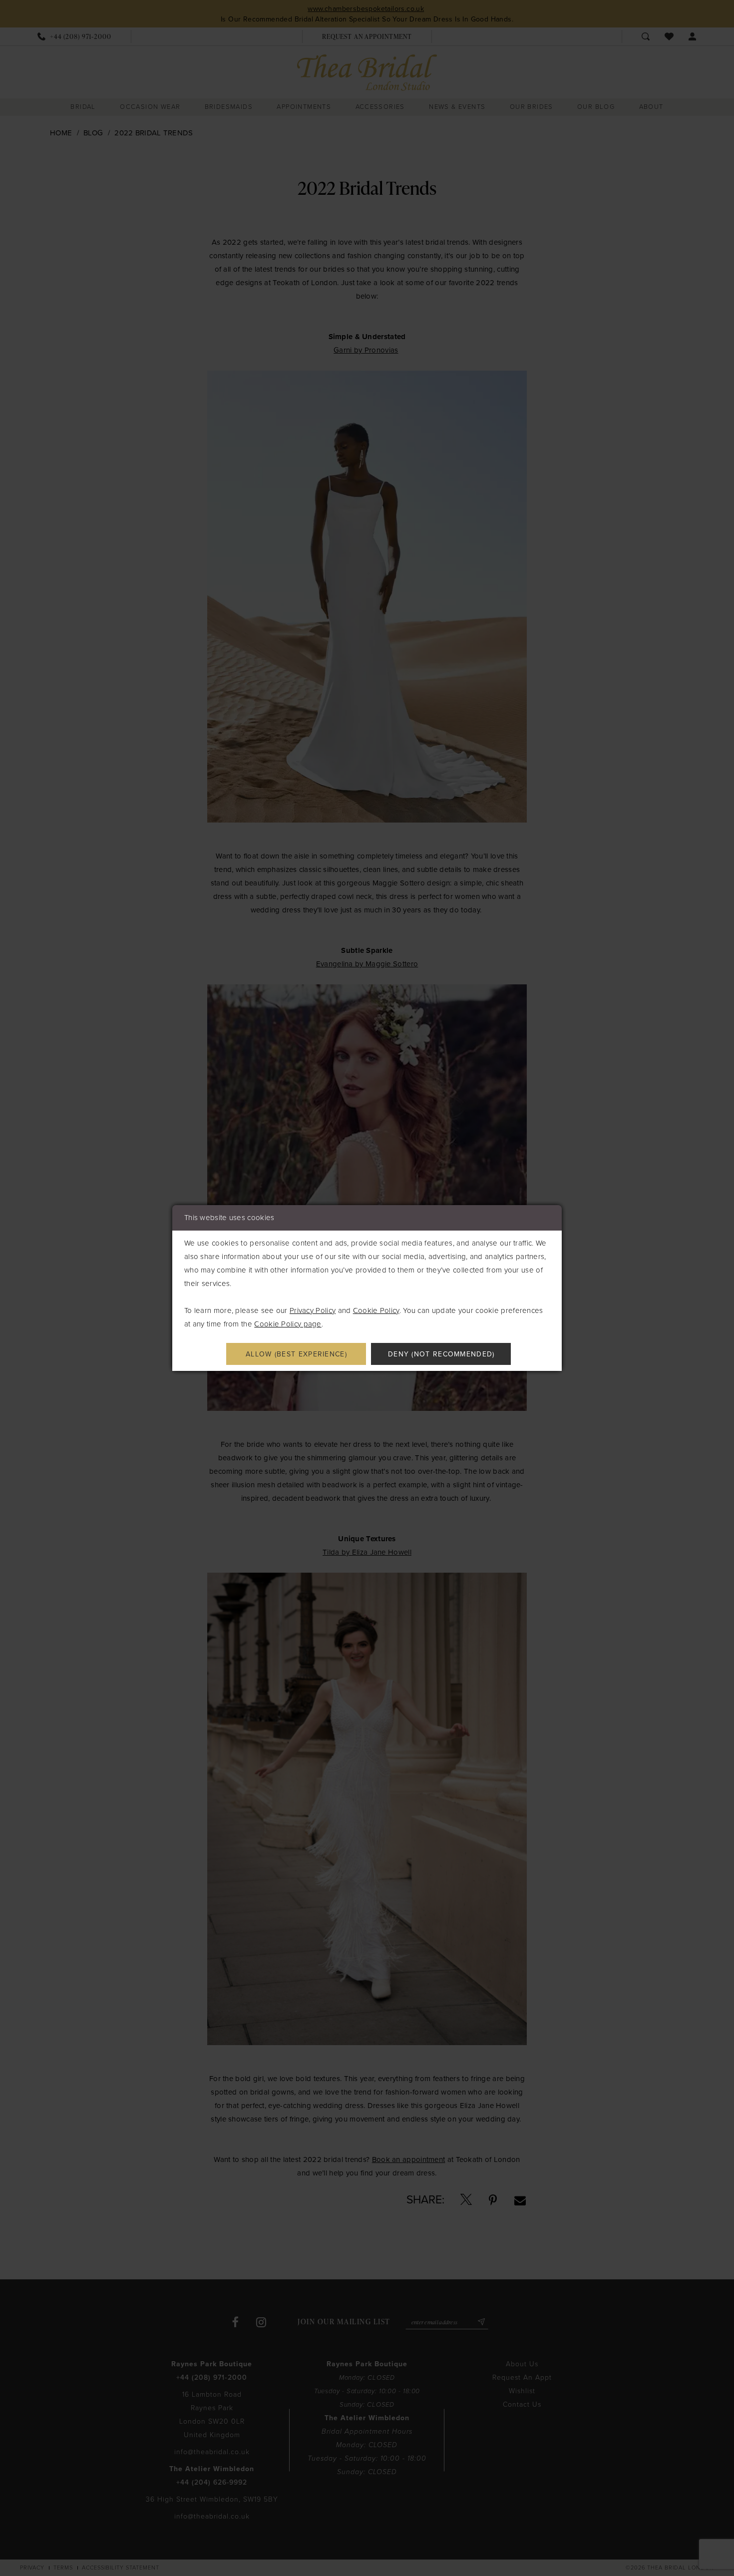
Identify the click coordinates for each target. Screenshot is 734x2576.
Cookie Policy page (288, 1324)
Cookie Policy (376, 1310)
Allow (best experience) (296, 1354)
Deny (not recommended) (441, 1354)
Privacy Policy (313, 1310)
